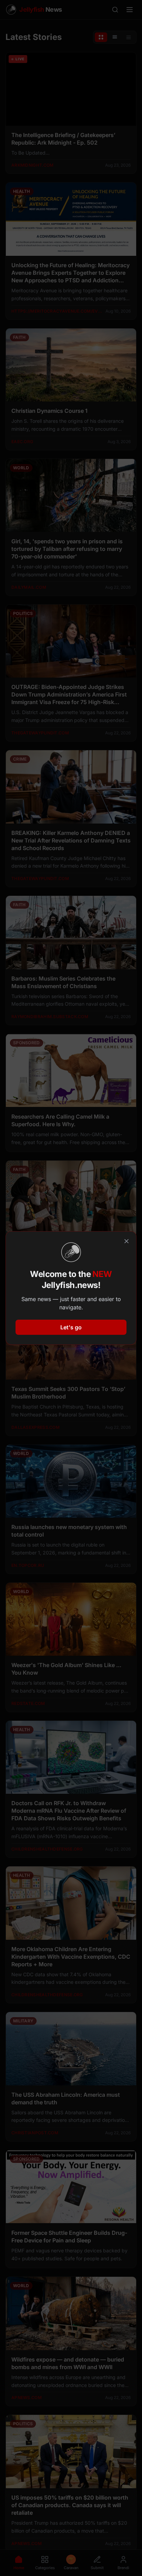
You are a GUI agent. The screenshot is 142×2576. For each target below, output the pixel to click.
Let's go (71, 1327)
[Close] (126, 1241)
